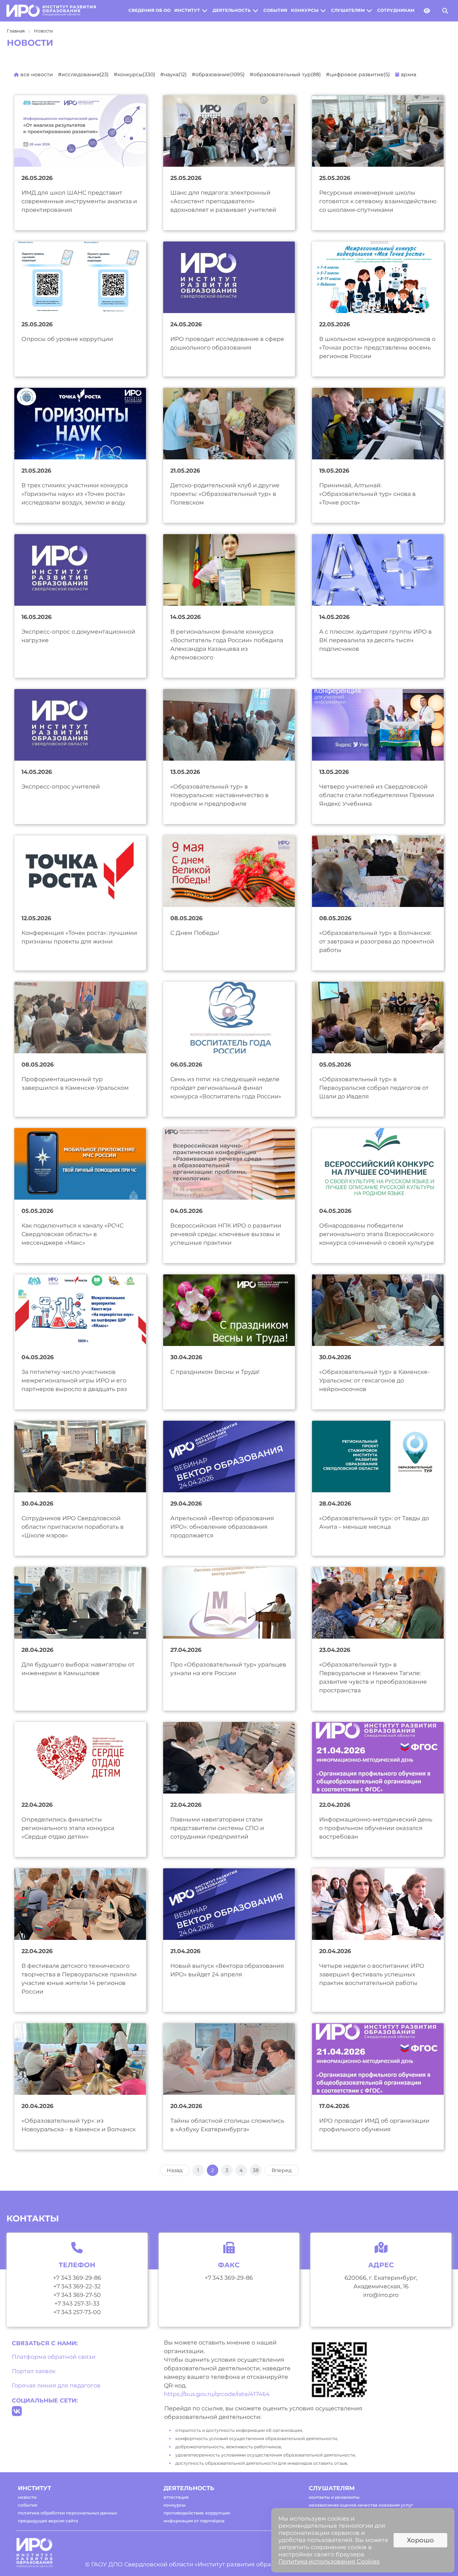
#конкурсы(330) (135, 74)
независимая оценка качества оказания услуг (361, 2505)
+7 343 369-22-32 (77, 2286)
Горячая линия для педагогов (56, 2385)
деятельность (232, 10)
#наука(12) (174, 74)
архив (408, 74)
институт (187, 10)
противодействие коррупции (197, 2513)
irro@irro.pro (381, 2295)
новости (27, 2497)
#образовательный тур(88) (285, 74)
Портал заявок (34, 2371)
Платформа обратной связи (54, 2357)
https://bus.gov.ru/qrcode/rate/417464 (217, 2394)
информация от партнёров (194, 2521)
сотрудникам (396, 10)
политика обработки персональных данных (67, 2513)
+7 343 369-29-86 (77, 2278)
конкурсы (305, 10)
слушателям (348, 10)
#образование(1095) (218, 74)
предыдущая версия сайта (48, 2521)
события (275, 10)
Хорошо (420, 2540)
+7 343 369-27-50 (77, 2295)
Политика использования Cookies (329, 2562)
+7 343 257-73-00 (77, 2312)
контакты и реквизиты (334, 2497)
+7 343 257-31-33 (77, 2304)
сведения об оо (150, 10)
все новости (36, 74)
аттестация (176, 2497)
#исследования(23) (83, 74)
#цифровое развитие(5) (358, 74)
